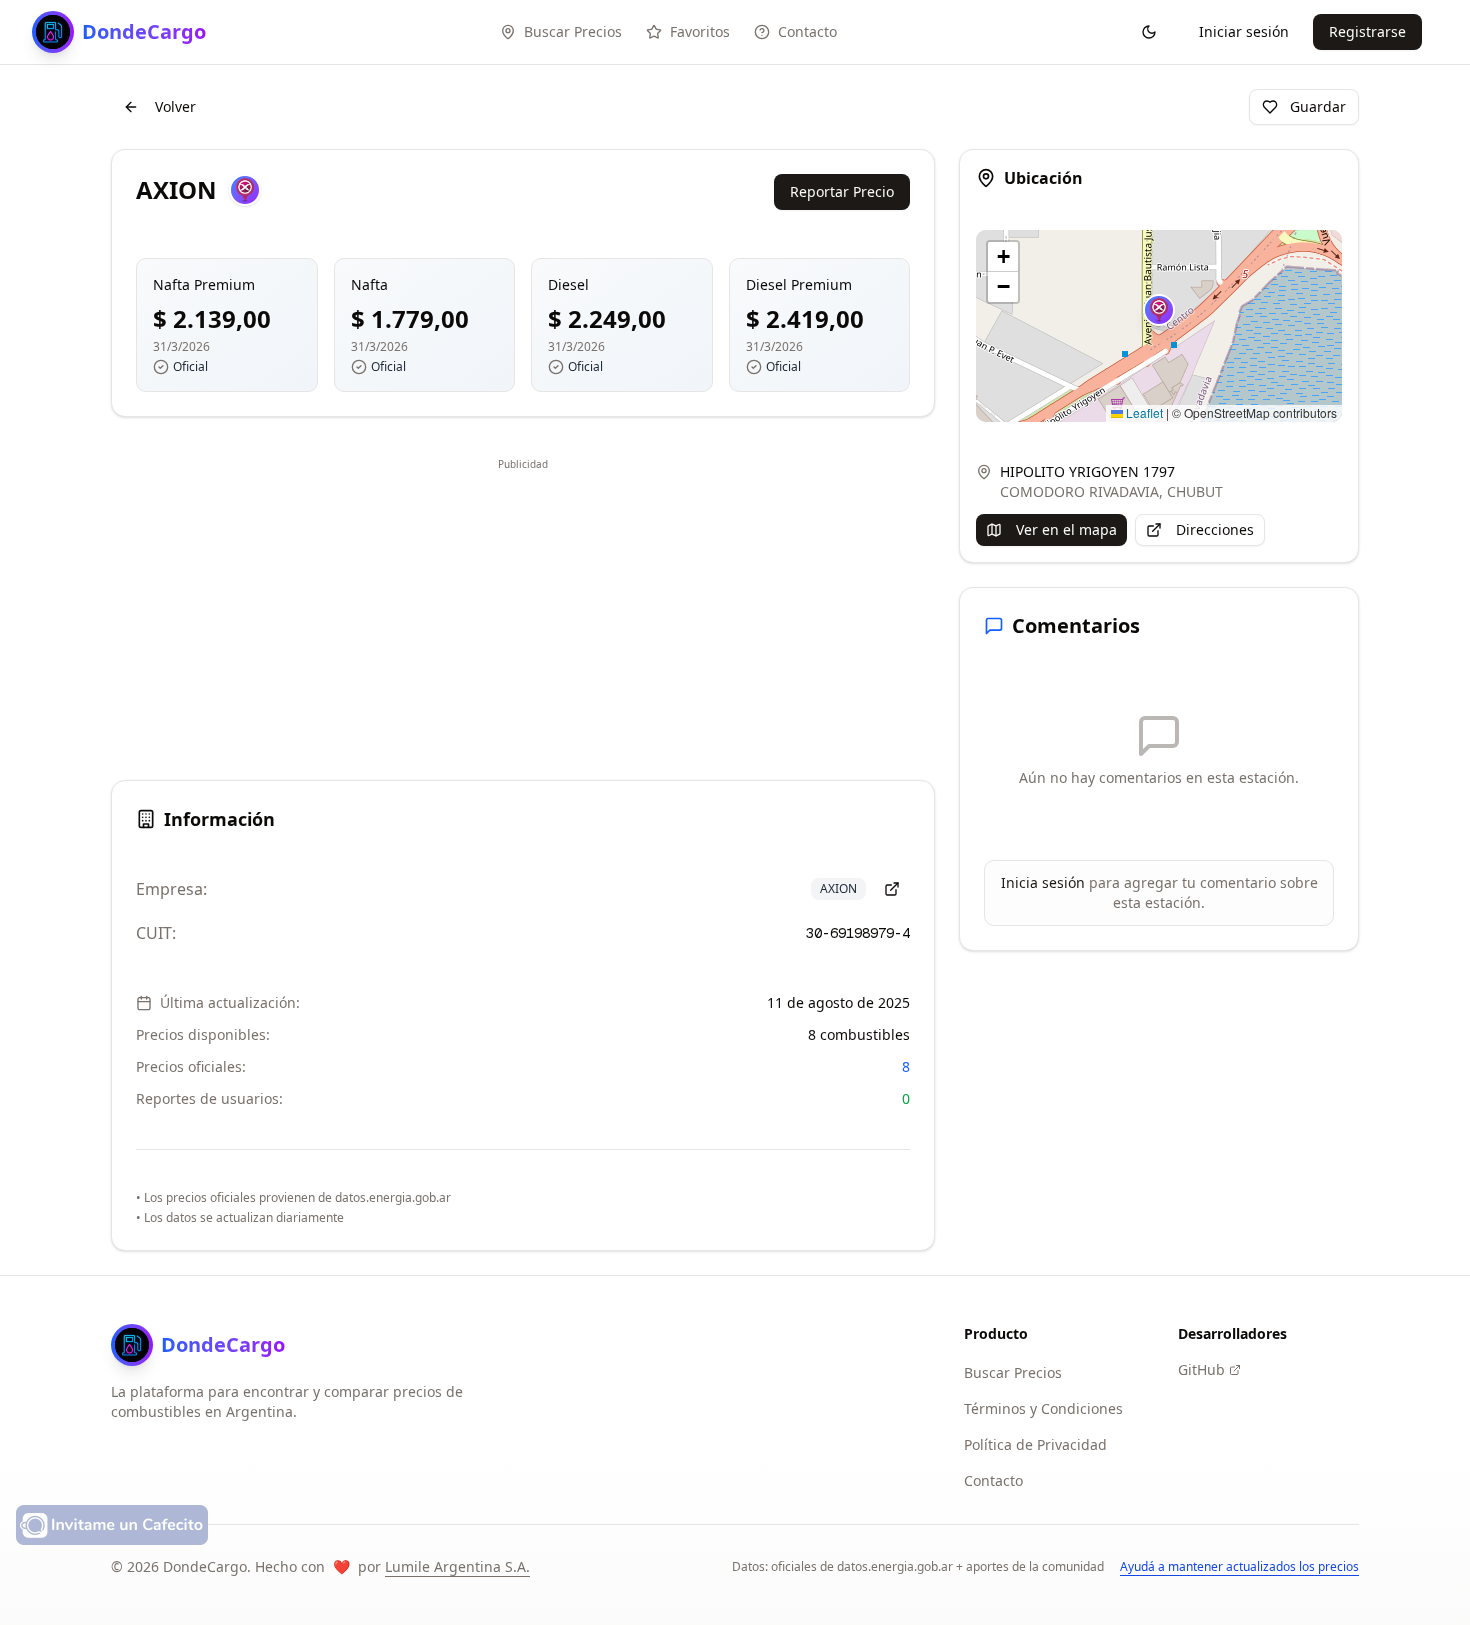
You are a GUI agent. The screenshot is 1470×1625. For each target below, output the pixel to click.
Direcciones (1215, 529)
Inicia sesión (1043, 882)
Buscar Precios (1013, 1372)
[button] (1159, 310)
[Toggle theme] (1149, 32)
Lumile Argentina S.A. (457, 1566)
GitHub (1201, 1369)
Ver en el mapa (1066, 529)
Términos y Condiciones (1043, 1408)
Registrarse (1367, 31)
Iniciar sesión (1244, 31)
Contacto (993, 1480)
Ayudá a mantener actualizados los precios (1239, 1567)
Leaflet (1143, 412)
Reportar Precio (842, 191)
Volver (175, 106)
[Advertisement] (523, 616)
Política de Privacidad (1035, 1444)
